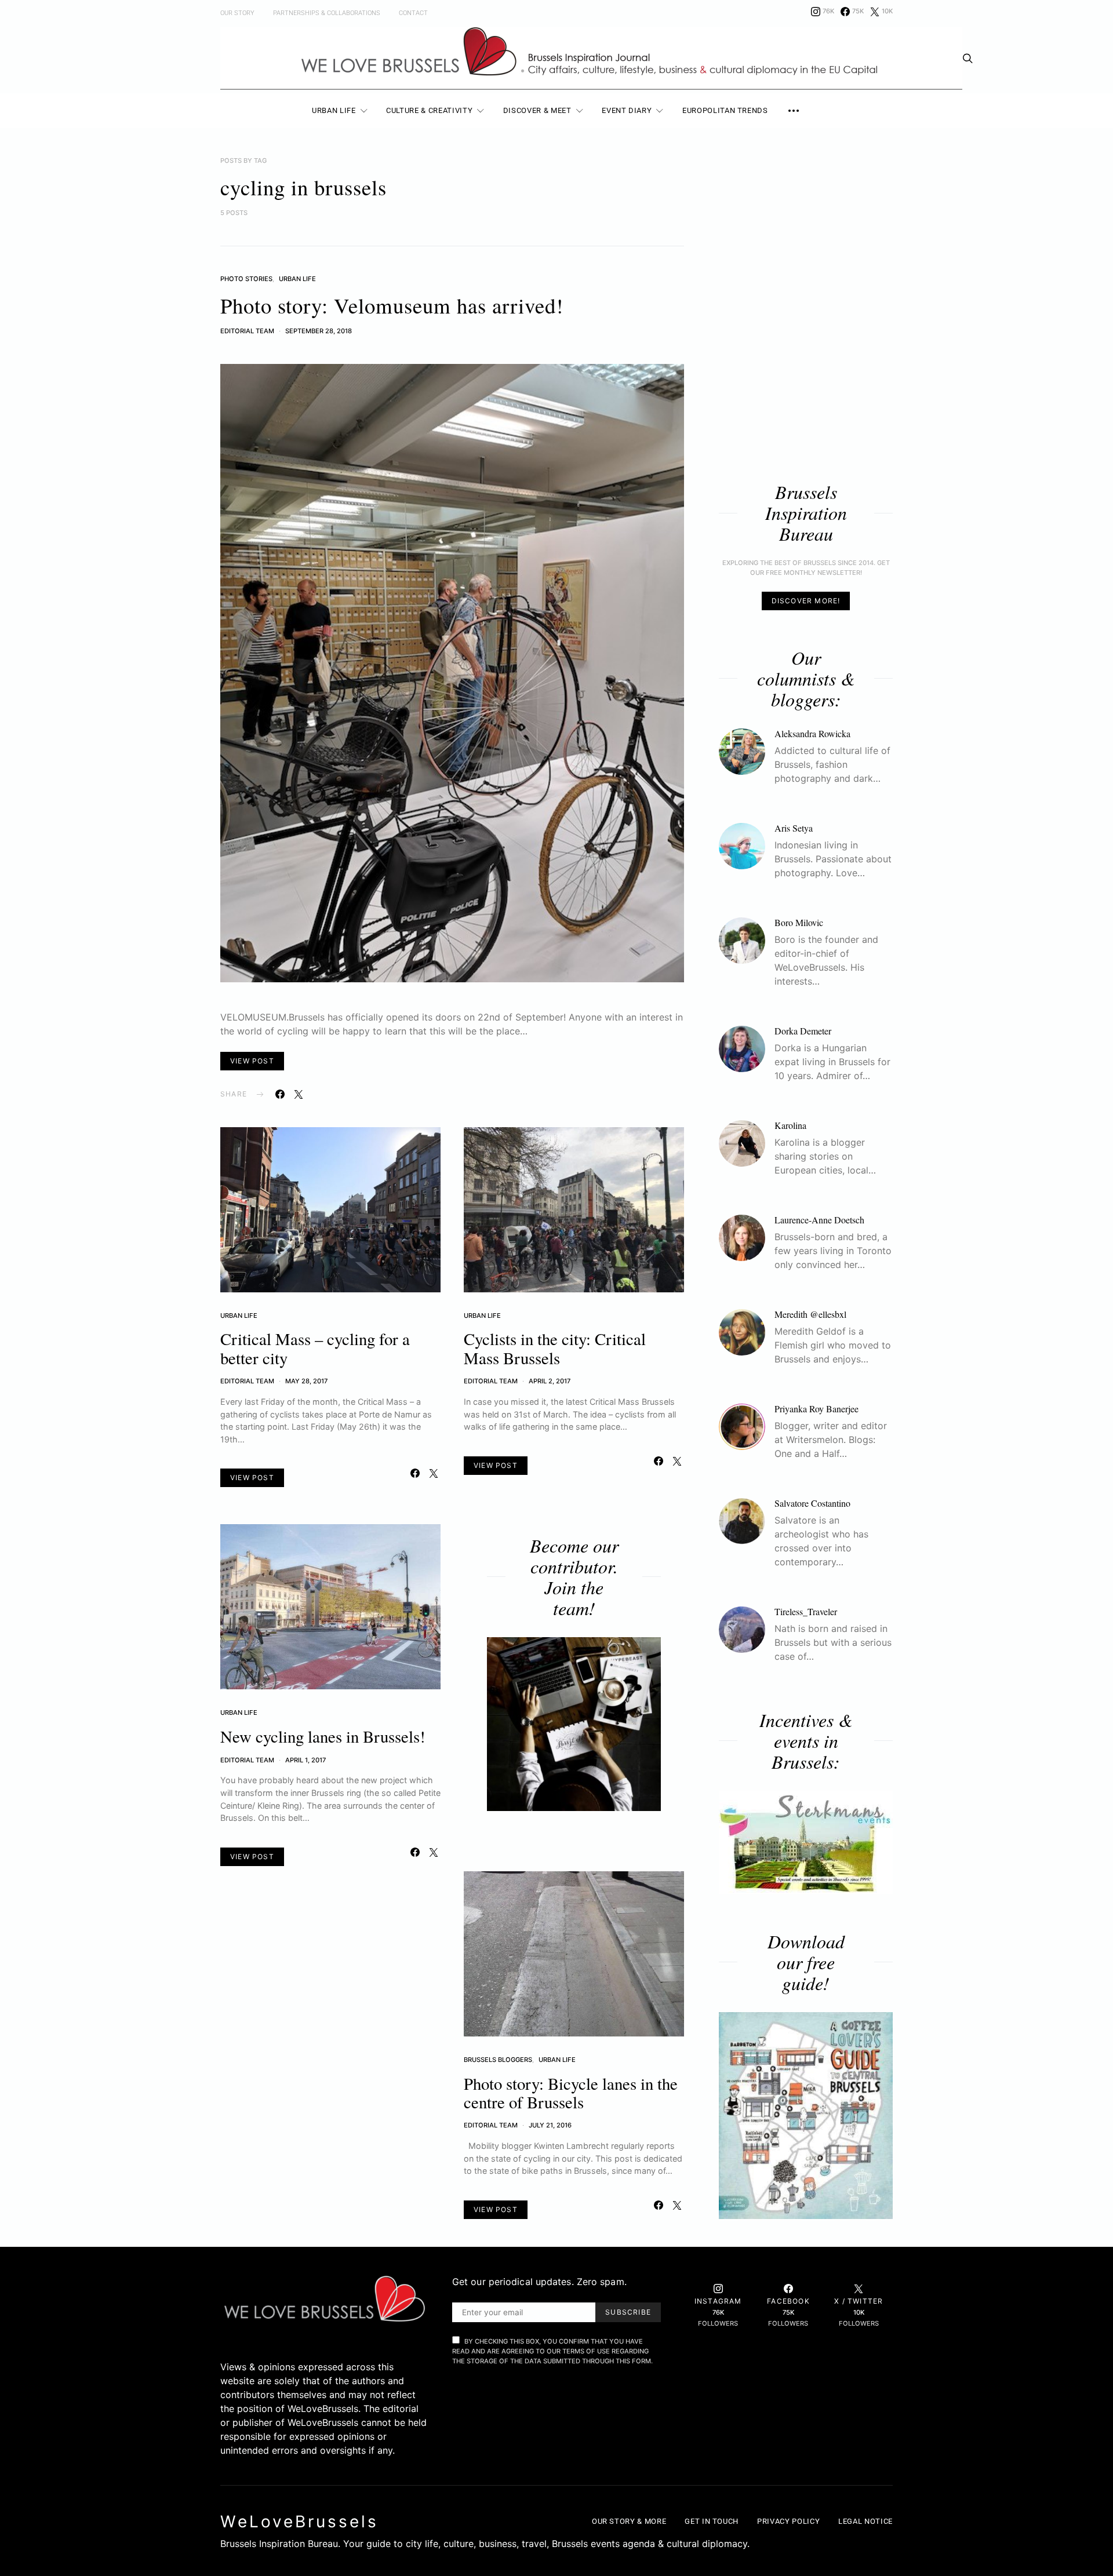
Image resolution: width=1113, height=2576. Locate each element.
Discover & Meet (537, 110)
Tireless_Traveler (806, 1611)
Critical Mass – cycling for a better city (315, 1348)
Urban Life (334, 110)
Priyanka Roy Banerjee (816, 1409)
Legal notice (865, 2521)
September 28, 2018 (319, 331)
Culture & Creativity (429, 110)
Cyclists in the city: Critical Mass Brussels (555, 1348)
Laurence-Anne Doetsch (819, 1220)
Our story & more (629, 2521)
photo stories (246, 279)
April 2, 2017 (550, 1381)
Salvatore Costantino (812, 1503)
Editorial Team (247, 331)
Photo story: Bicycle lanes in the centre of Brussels (571, 2093)
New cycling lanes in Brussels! (323, 1736)
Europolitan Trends (725, 110)
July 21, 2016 (550, 2125)
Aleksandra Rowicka (812, 733)
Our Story (237, 13)
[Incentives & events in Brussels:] (806, 1842)
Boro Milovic (799, 922)
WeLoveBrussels (299, 2522)
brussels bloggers (498, 2060)
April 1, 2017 (305, 1760)
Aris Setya (794, 828)
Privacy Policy (788, 2521)
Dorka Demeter (803, 1031)
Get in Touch (712, 2521)
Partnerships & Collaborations (327, 13)
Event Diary (627, 110)
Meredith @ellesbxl (810, 1314)
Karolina (790, 1125)
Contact (413, 13)
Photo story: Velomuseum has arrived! (392, 305)
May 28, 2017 (306, 1381)
